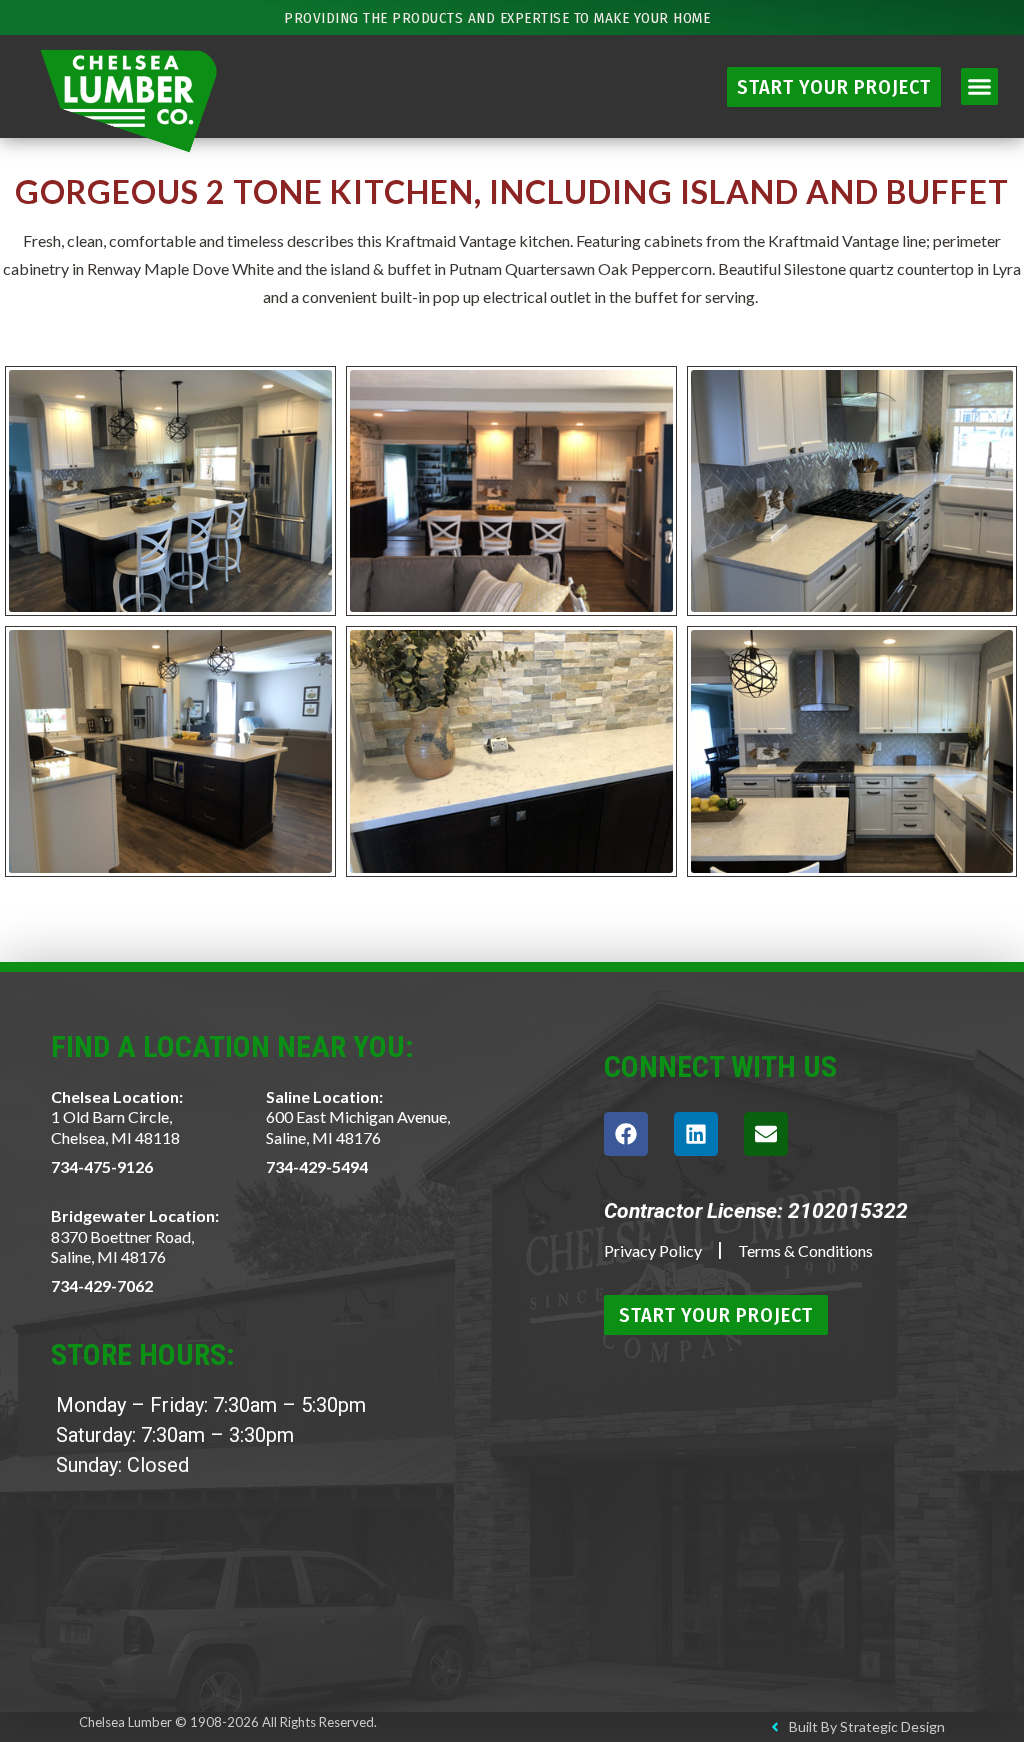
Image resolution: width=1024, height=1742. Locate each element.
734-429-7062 (102, 1285)
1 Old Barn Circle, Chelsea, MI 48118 (115, 1127)
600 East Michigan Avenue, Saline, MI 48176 (358, 1127)
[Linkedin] (696, 1134)
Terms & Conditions (805, 1250)
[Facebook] (626, 1134)
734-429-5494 (317, 1166)
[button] (980, 87)
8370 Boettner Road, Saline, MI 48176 (122, 1247)
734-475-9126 (102, 1166)
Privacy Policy (653, 1250)
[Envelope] (766, 1134)
